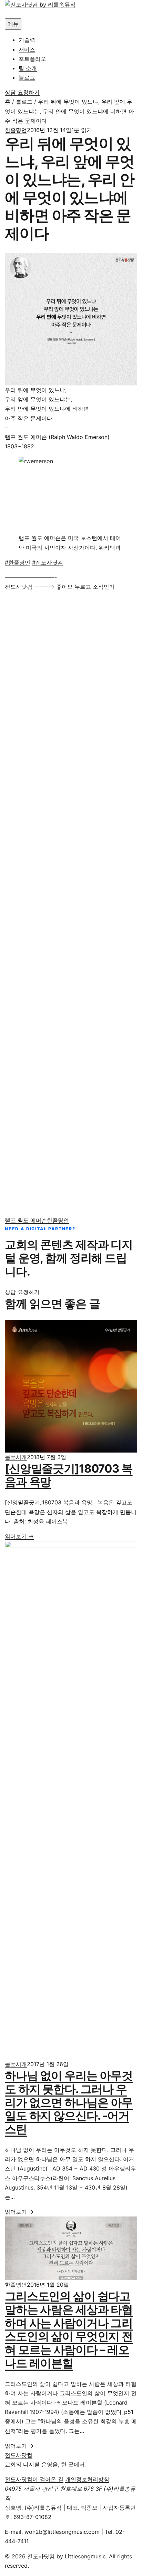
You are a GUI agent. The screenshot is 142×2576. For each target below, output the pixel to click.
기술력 (27, 40)
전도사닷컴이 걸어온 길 (34, 2479)
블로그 (27, 77)
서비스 (27, 49)
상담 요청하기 (22, 92)
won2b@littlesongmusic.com (62, 2532)
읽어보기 (19, 1536)
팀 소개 (28, 68)
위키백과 (110, 548)
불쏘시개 (16, 1457)
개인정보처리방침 (87, 2479)
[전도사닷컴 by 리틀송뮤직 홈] (71, 9)
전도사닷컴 (19, 587)
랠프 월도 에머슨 (26, 1220)
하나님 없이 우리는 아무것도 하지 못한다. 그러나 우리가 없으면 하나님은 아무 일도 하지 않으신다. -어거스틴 (69, 2102)
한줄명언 (16, 130)
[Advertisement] (71, 904)
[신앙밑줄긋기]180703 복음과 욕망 (69, 1475)
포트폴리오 (32, 59)
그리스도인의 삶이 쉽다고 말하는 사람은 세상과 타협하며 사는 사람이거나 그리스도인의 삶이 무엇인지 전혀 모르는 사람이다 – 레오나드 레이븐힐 (69, 2329)
